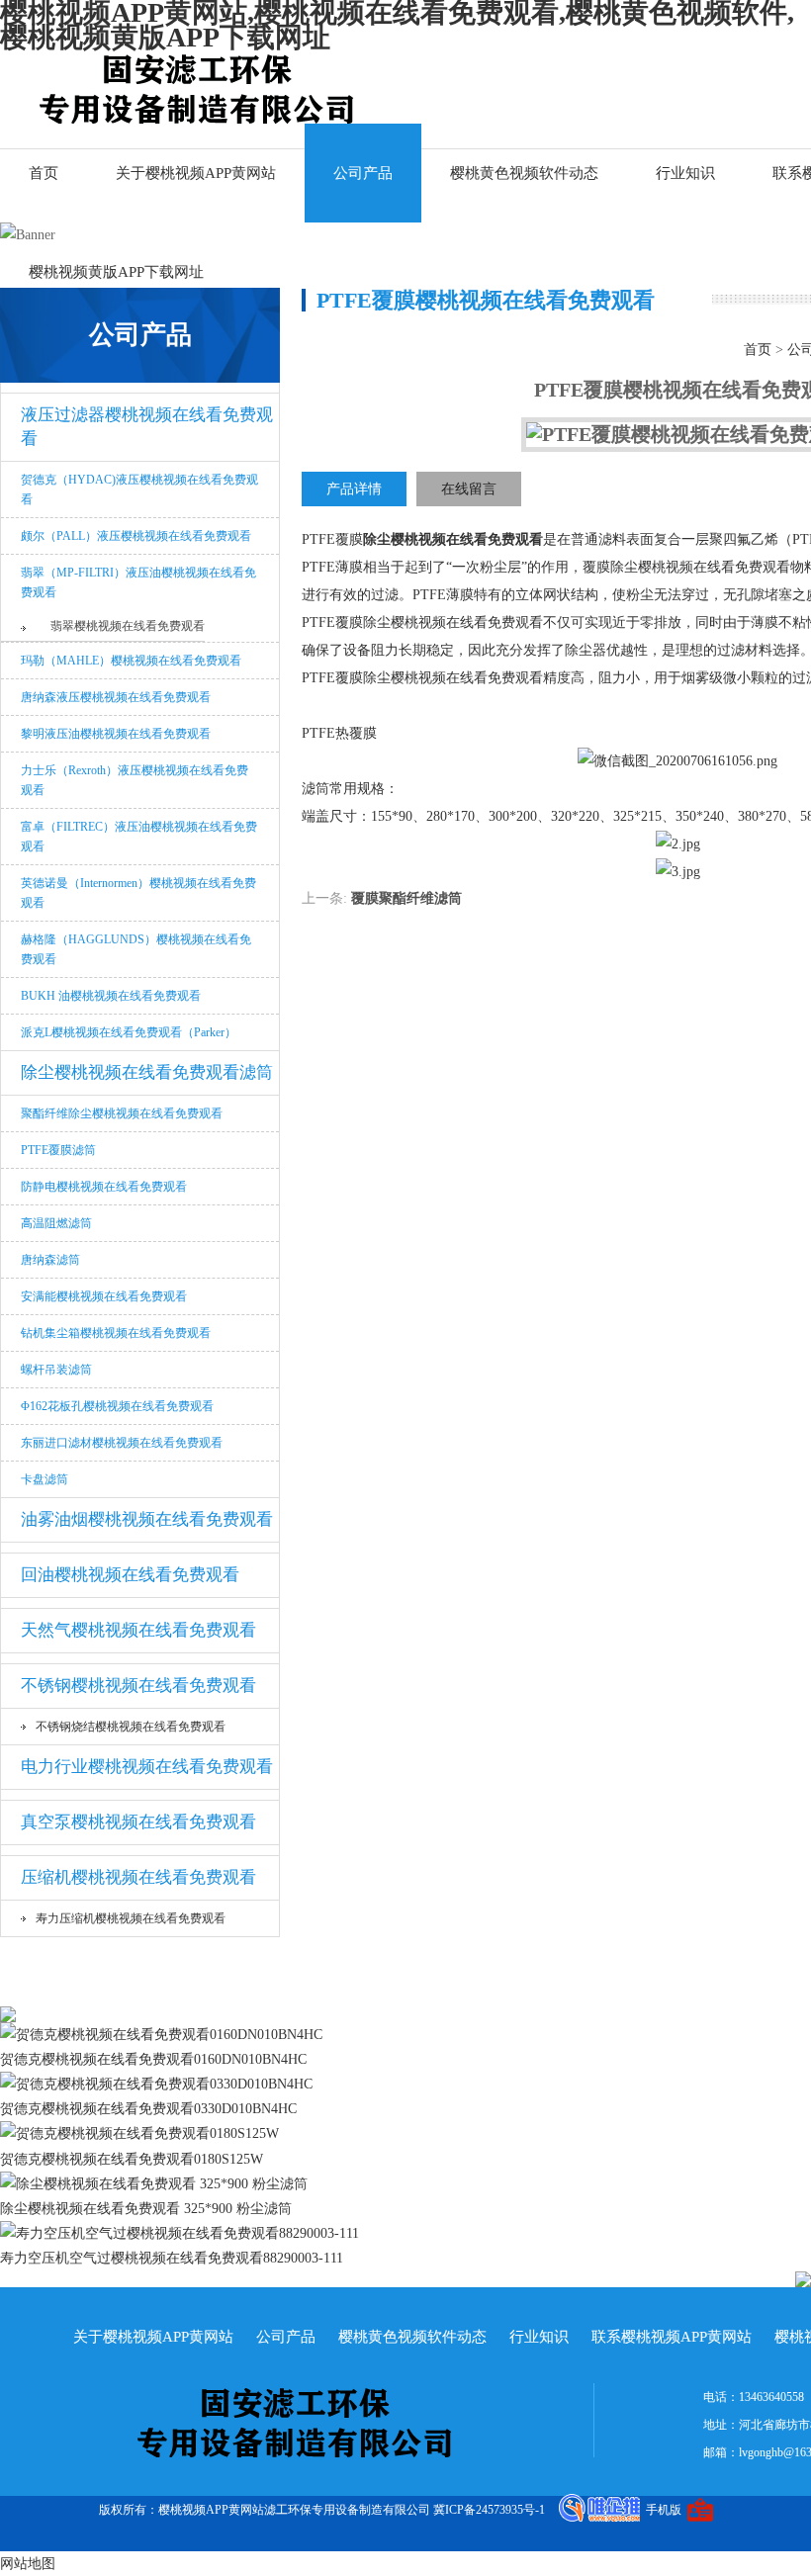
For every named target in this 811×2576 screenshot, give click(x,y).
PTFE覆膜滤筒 (58, 1150)
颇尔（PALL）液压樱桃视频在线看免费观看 (136, 536)
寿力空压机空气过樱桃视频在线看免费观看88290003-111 (172, 2258)
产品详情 (354, 489)
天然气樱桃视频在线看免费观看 (138, 1630)
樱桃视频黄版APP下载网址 (116, 272)
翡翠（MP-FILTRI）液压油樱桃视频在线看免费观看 (138, 582)
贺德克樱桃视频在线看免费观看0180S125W (132, 2159)
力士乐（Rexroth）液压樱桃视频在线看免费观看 (135, 780)
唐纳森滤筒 (50, 1260)
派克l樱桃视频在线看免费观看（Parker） (129, 1032)
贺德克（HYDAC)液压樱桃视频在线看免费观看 (139, 489)
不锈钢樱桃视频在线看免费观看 (138, 1686)
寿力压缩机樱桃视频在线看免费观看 (131, 1918)
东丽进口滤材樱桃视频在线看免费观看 (122, 1443)
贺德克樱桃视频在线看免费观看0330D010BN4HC (148, 2109)
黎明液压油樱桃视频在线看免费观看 (116, 734)
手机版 (664, 2510)
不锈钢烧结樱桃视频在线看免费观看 (131, 1727)
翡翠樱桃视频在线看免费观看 (128, 626)
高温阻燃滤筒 (56, 1223)
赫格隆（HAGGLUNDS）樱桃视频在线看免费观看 (136, 949)
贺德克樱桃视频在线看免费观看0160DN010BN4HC (153, 2059)
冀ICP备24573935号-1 (489, 2510)
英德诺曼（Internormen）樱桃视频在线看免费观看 (138, 893)
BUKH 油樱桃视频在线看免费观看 (111, 996)
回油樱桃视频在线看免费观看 (130, 1575)
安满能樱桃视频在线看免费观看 (104, 1296)
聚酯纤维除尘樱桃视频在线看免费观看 (122, 1113)
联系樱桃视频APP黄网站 (672, 2337)
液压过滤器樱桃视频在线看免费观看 (147, 427)
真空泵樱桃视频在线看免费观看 (138, 1822)
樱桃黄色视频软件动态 (524, 173)
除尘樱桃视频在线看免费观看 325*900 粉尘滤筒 (146, 2209)
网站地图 (28, 2564)
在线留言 (469, 489)
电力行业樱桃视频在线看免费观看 (147, 1767)
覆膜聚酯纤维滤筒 (406, 898)
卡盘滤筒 (45, 1479)
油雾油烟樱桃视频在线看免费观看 (147, 1519)
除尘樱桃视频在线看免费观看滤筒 (147, 1072)
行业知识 (685, 173)
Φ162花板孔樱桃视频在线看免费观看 (117, 1406)
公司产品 (363, 173)
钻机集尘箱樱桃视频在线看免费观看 (116, 1333)
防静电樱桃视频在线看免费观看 (104, 1187)
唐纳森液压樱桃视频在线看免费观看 (116, 697)
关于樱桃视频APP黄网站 (196, 173)
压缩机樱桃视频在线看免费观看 (138, 1877)
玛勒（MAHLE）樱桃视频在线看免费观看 (131, 661)
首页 (44, 173)
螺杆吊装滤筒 (56, 1370)
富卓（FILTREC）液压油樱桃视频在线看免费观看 (139, 837)
